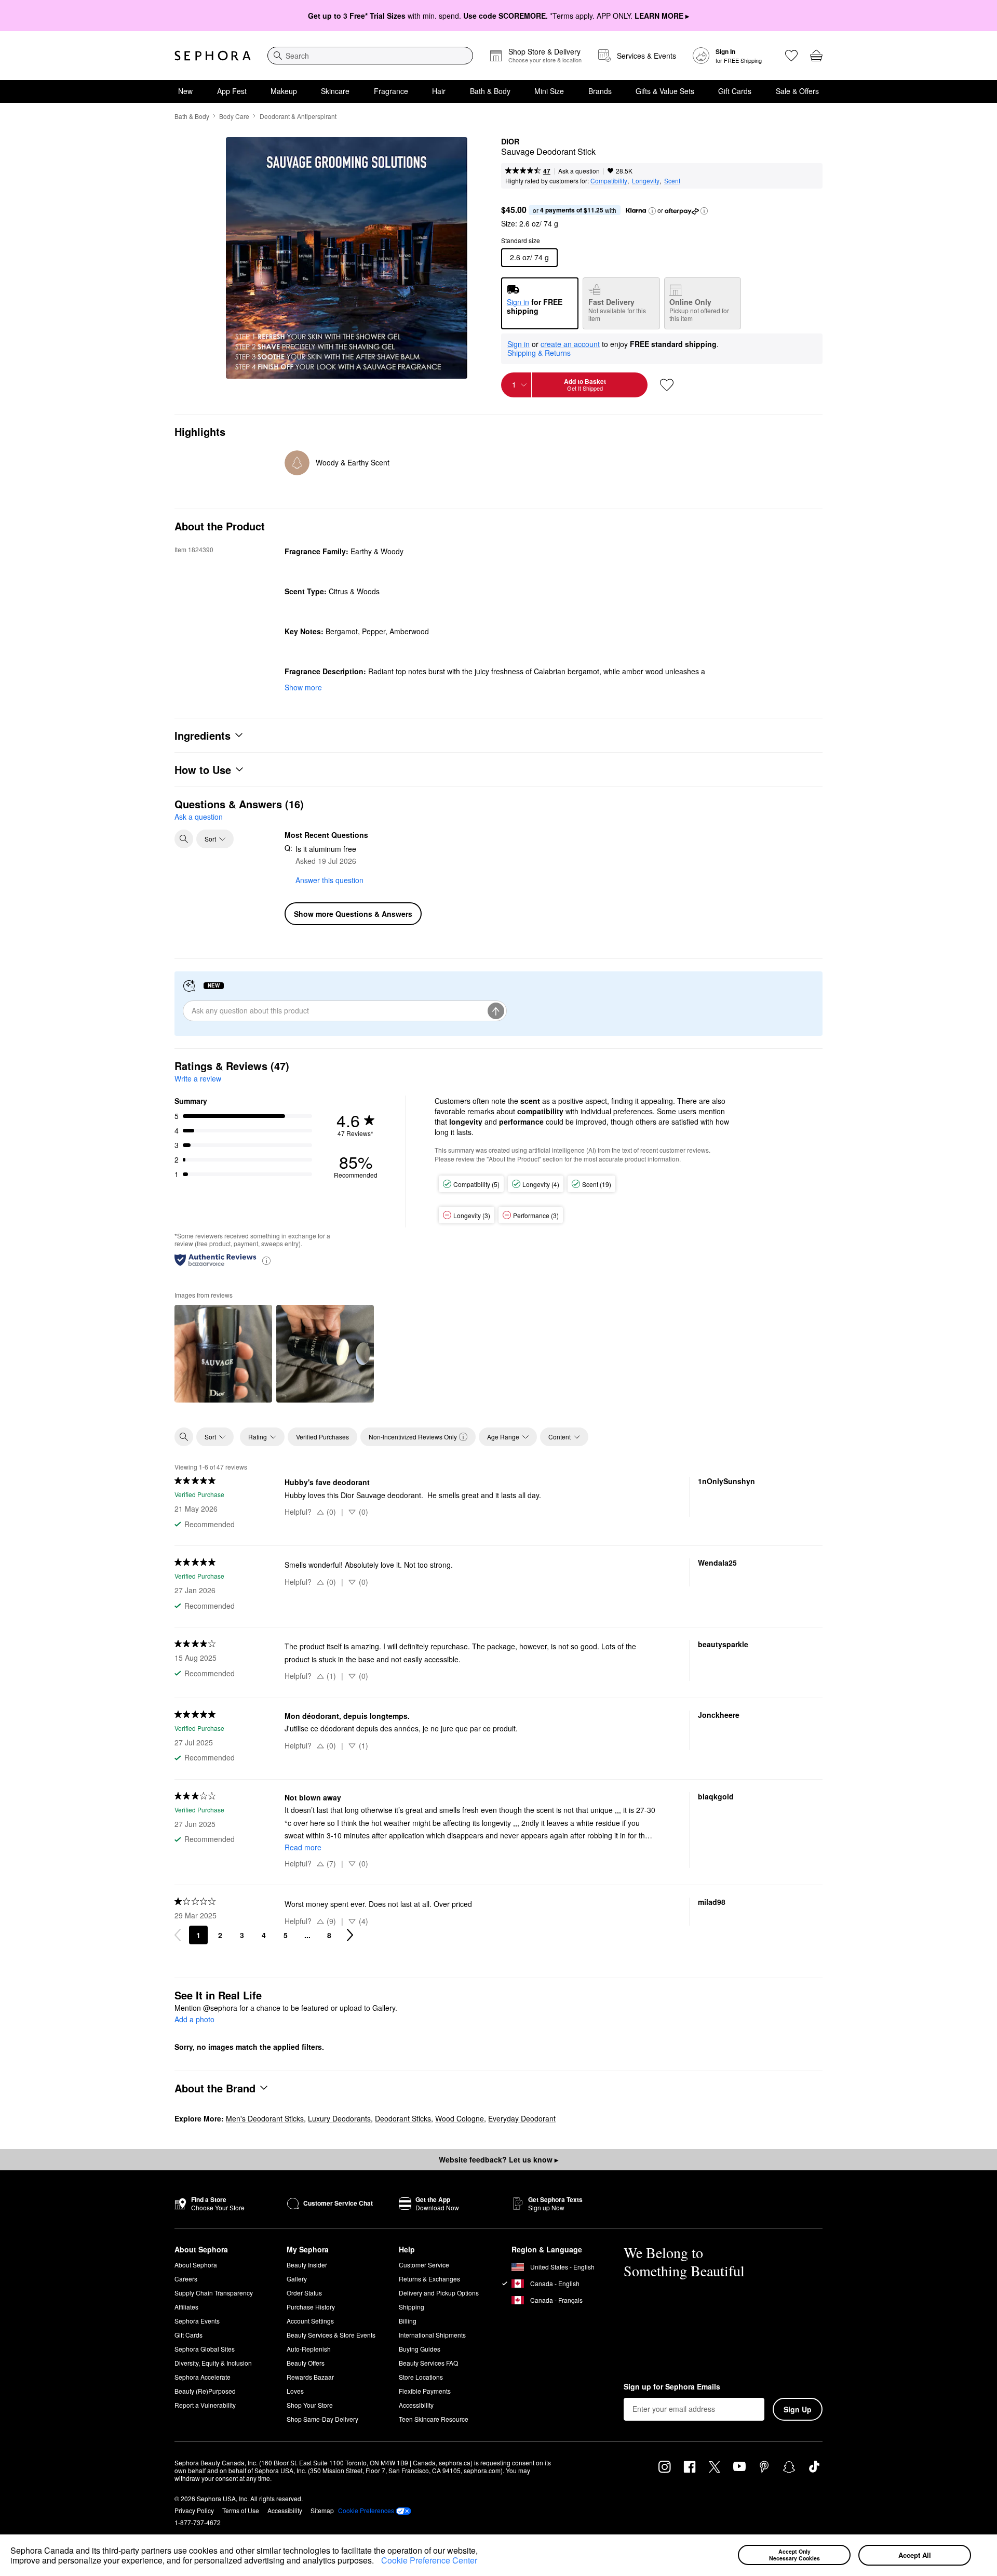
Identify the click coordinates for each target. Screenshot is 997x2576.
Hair (439, 91)
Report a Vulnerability (205, 2405)
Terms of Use (241, 2510)
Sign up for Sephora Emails (672, 2387)
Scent (672, 181)
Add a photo (194, 2020)
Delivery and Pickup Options (439, 2293)
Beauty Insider (307, 2265)
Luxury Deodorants (339, 2118)
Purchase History (311, 2307)
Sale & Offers (797, 91)
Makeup (284, 91)
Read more (303, 1847)
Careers (186, 2279)
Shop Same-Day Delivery (322, 2419)
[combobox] (370, 56)
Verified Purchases (322, 1437)
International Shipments (432, 2335)
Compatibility (609, 181)
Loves (295, 2391)
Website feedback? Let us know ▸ (498, 2159)
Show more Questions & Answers (353, 914)
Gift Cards (735, 91)
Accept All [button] (915, 2555)
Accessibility (416, 2405)
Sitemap (322, 2510)
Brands (600, 91)
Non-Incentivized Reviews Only (413, 1437)
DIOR (510, 142)
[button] (378, 2562)
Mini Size (549, 91)
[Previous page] (178, 1935)
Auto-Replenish (309, 2349)
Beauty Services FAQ (428, 2363)
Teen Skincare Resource (434, 2419)
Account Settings (310, 2321)
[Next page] (350, 1935)
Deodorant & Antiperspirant (298, 116)
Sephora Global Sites (205, 2349)
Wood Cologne (460, 2118)
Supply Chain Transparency (214, 2293)
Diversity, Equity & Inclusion (213, 2363)
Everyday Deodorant (522, 2118)
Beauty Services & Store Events (331, 2335)
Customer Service (424, 2265)
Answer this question (329, 880)
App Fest (232, 91)
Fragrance (391, 91)
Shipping (412, 2307)
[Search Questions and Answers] (184, 839)
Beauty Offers (306, 2363)
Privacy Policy (194, 2510)
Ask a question (579, 171)
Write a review (198, 1078)
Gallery (297, 2279)
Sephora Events (197, 2321)
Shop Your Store (310, 2405)
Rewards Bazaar (310, 2377)
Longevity (646, 181)
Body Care (234, 116)
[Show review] (223, 1354)
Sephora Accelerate (203, 2377)
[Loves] (791, 56)
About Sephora (196, 2265)
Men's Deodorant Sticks (265, 2118)
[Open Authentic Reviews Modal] (266, 1260)
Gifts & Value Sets (665, 91)
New (185, 91)
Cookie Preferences (366, 2511)
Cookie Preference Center (429, 2560)
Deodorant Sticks (403, 2118)
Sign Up (798, 2409)
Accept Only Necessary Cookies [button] (794, 2555)
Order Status (304, 2293)
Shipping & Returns (539, 353)
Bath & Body (490, 91)
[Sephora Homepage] (213, 56)
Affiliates (186, 2307)
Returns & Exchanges (429, 2279)
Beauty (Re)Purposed (205, 2391)
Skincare (335, 91)
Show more (303, 687)
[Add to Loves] (667, 385)
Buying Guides (420, 2349)
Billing (408, 2321)
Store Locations (421, 2377)
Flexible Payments (425, 2391)
